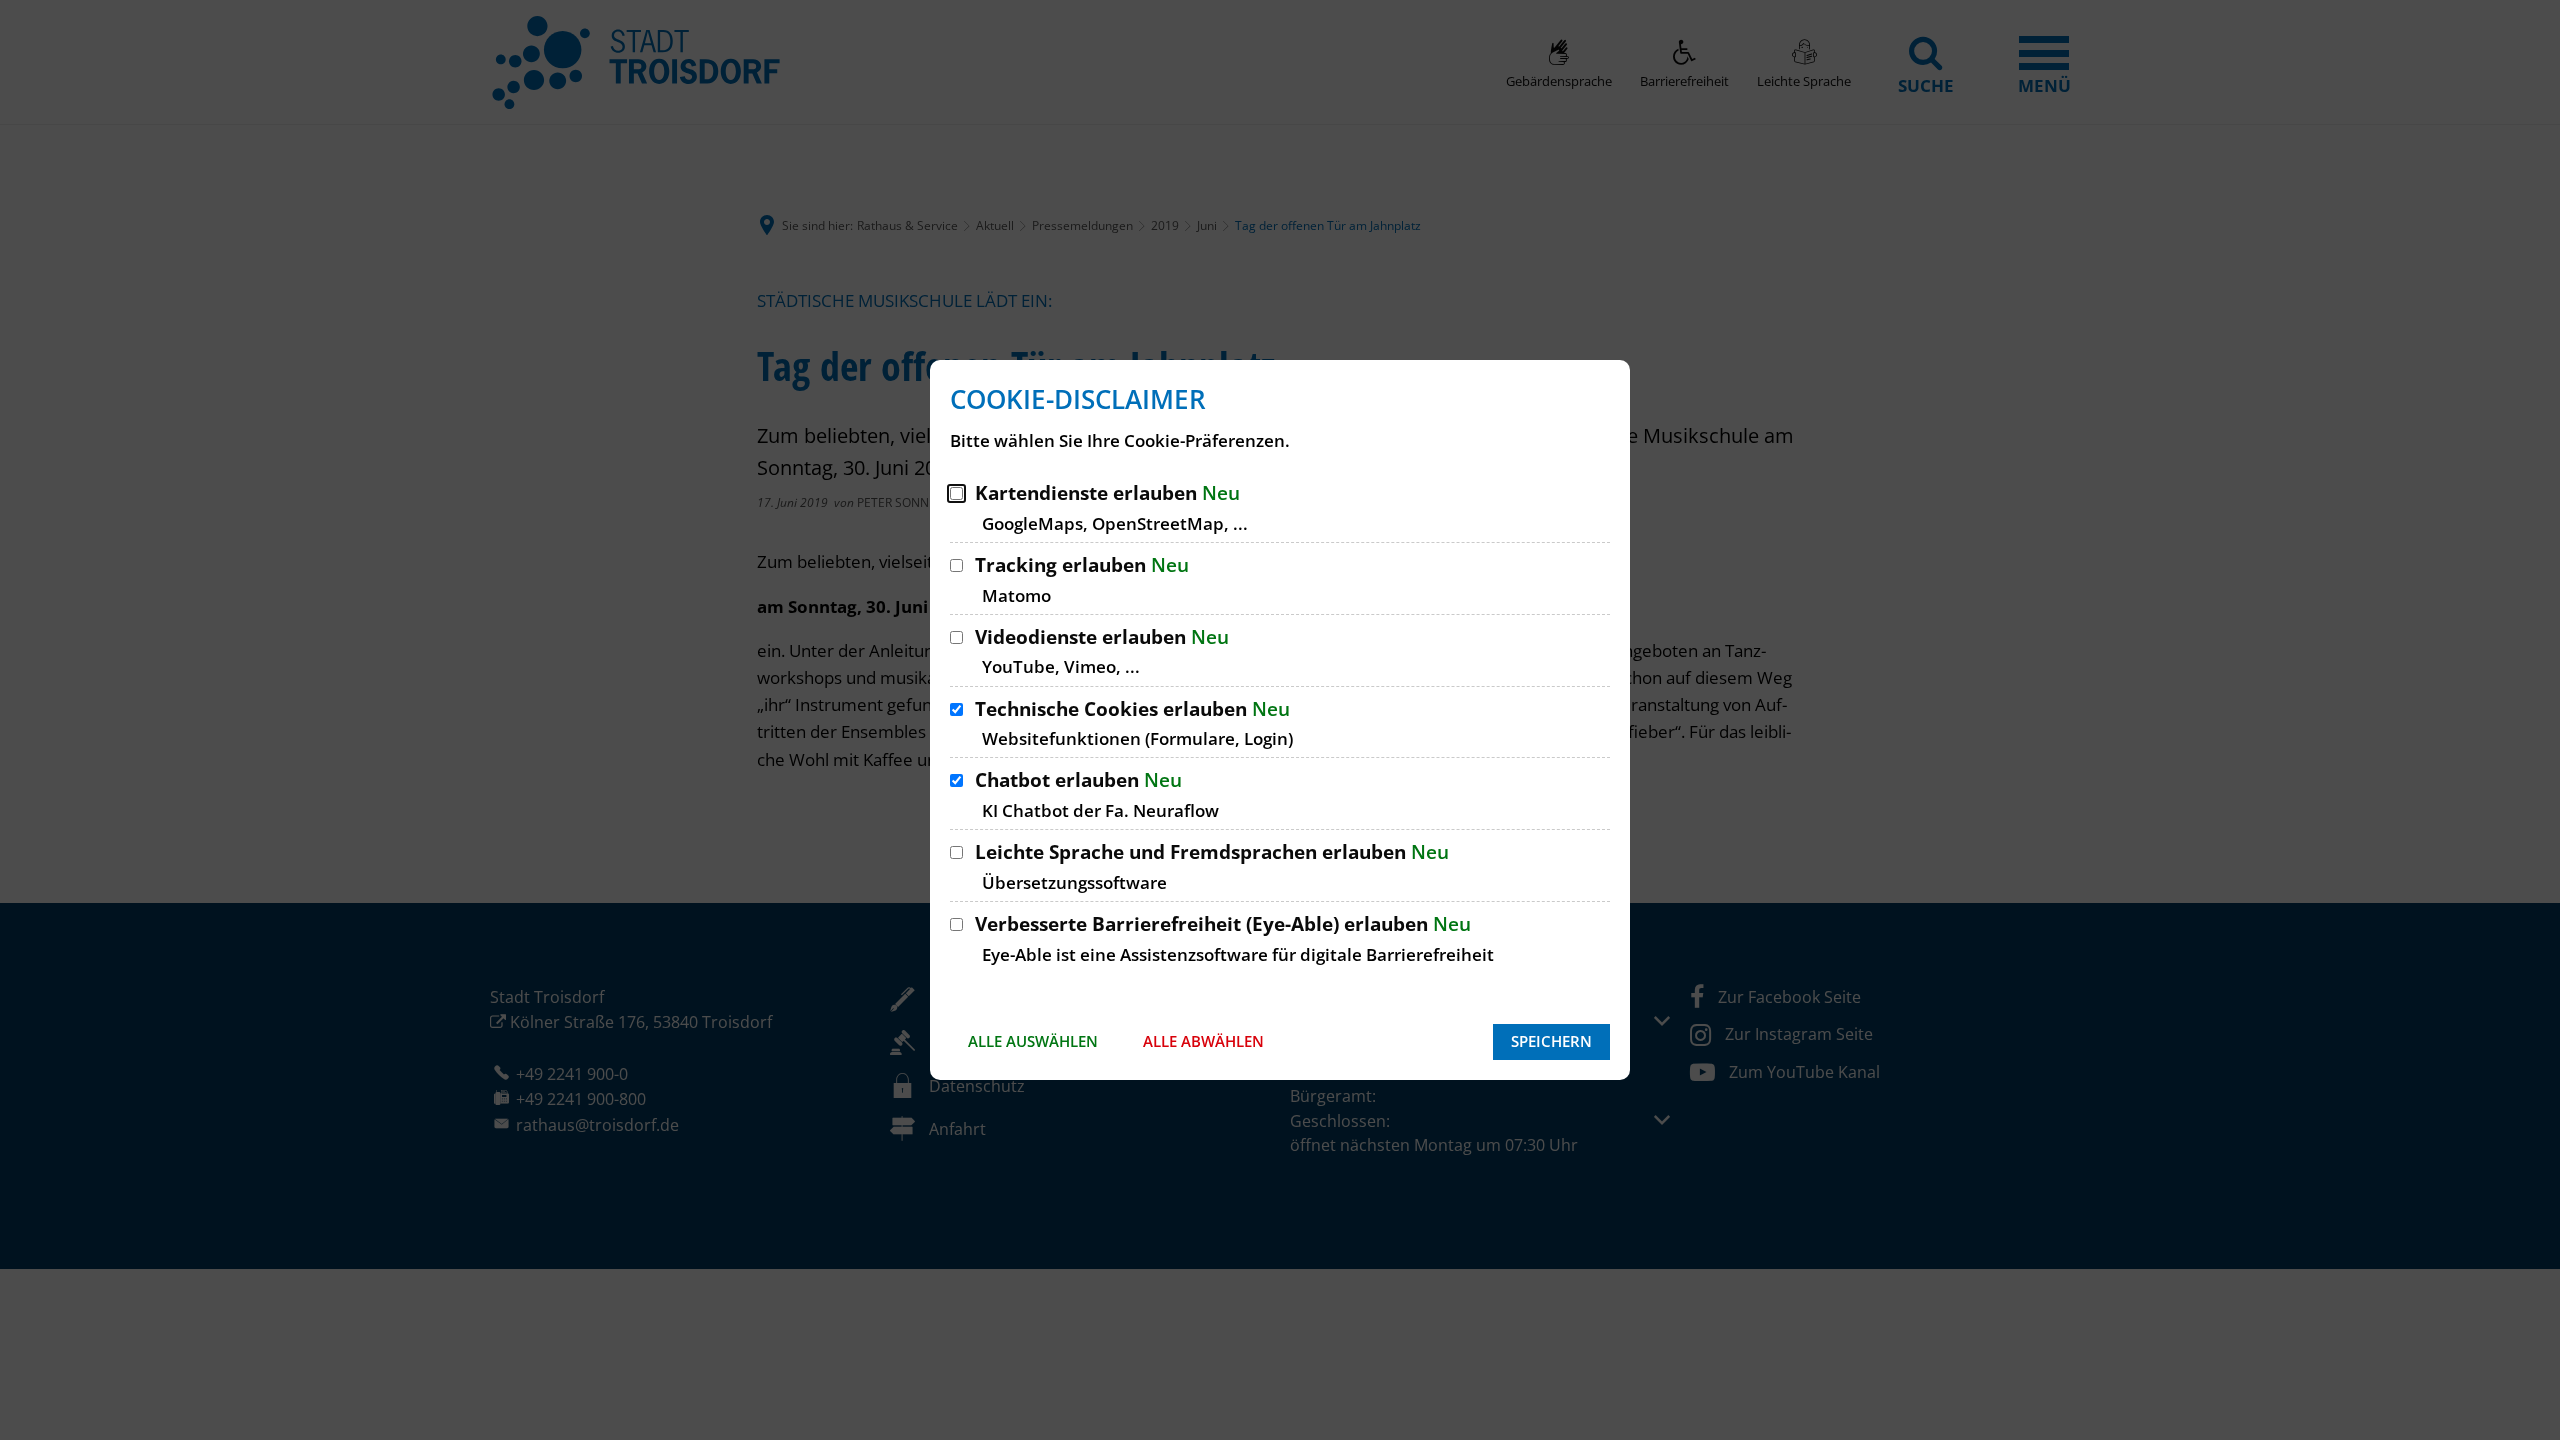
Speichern (1551, 1041)
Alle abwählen (1203, 1041)
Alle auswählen (1033, 1041)
